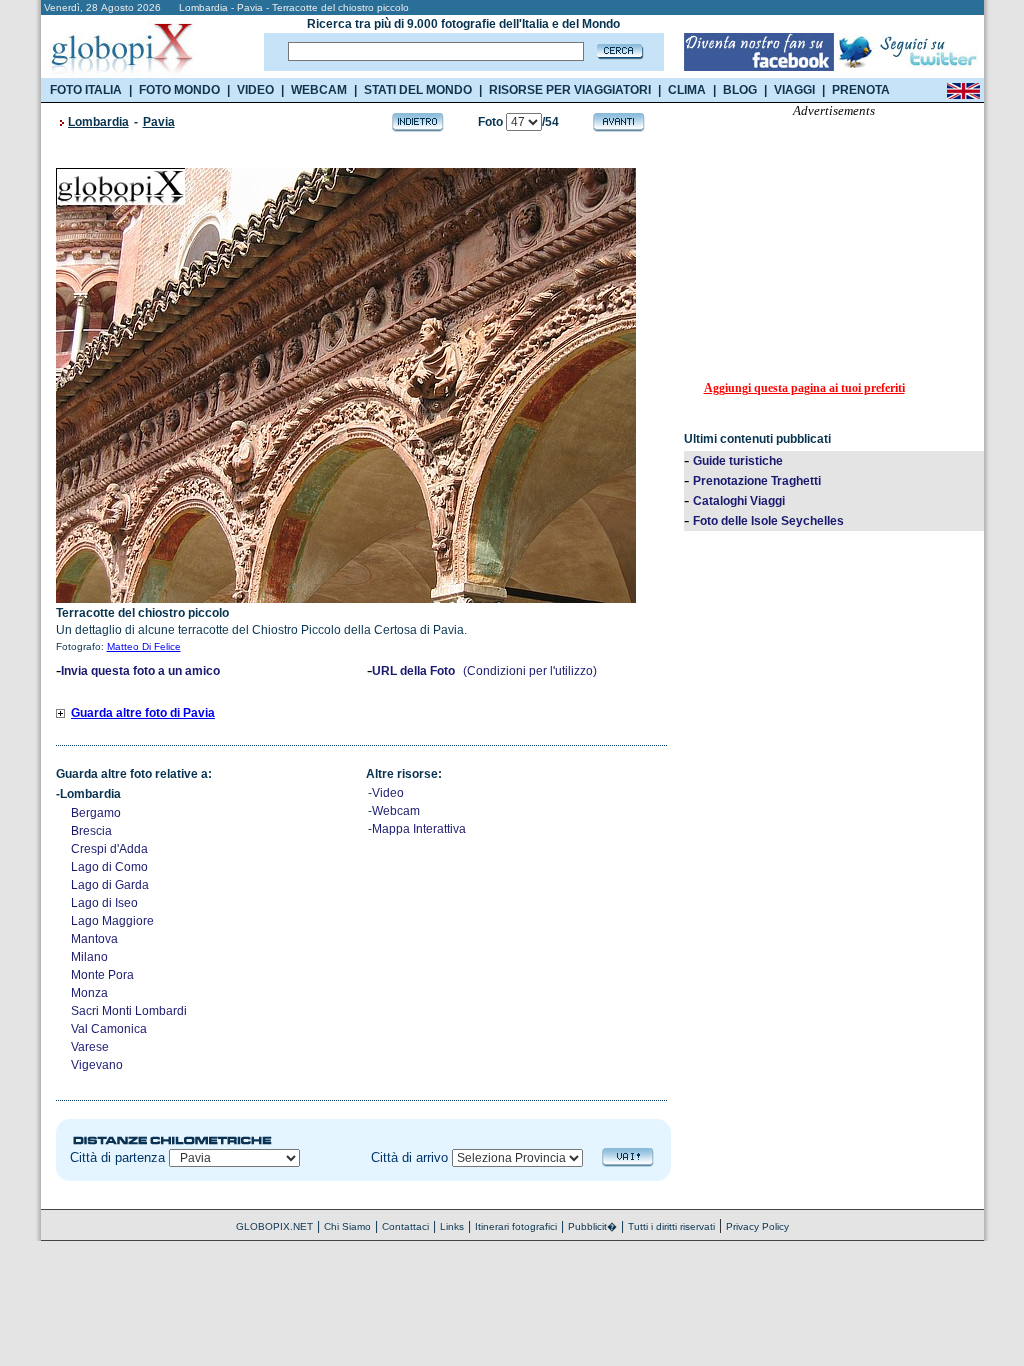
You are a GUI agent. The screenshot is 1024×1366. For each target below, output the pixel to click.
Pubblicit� (592, 1226)
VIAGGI (794, 90)
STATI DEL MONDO (418, 90)
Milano (89, 957)
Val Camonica (109, 1029)
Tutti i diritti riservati (671, 1226)
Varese (90, 1047)
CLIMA (687, 90)
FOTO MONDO (179, 90)
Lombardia (98, 122)
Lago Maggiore (112, 921)
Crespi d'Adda (109, 849)
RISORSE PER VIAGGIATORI (570, 90)
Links (452, 1226)
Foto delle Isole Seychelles (768, 521)
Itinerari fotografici (516, 1226)
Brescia (91, 831)
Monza (89, 993)
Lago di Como (109, 867)
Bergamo (96, 813)
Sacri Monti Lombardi (129, 1011)
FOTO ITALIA (86, 90)
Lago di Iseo (104, 903)
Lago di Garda (110, 885)
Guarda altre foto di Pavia (143, 713)
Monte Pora (102, 975)
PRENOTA (861, 90)
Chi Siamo (347, 1226)
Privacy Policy (757, 1226)
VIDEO (255, 90)
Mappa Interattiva (419, 829)
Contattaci (405, 1226)
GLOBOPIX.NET (274, 1226)
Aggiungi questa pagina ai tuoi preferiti (804, 388)
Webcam (396, 811)
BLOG (740, 90)
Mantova (94, 939)
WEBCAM (319, 90)
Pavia (159, 122)
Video (388, 793)
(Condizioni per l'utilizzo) (530, 671)
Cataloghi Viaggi (739, 501)
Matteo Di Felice (144, 646)
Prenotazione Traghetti (757, 481)
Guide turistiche (738, 461)
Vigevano (97, 1065)
